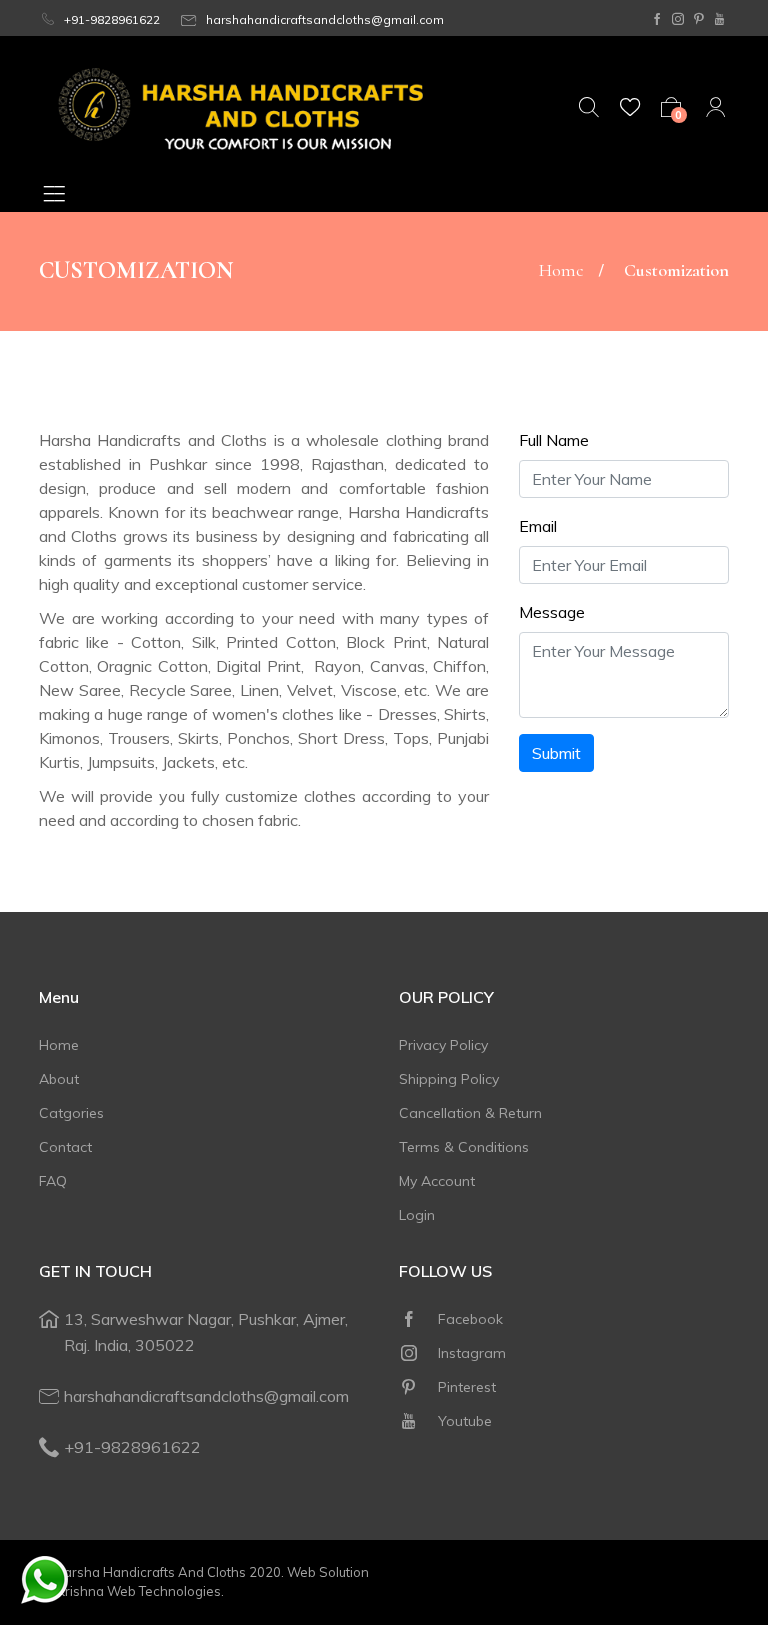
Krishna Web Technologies (139, 1591)
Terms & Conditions (464, 1147)
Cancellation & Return (470, 1113)
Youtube (463, 1421)
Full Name (554, 440)
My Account (437, 1181)
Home (561, 270)
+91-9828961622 (110, 19)
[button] (65, 193)
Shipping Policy (449, 1079)
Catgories (71, 1113)
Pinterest (465, 1387)
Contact (65, 1147)
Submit (556, 753)
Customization (676, 270)
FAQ (53, 1181)
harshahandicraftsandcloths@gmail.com (323, 19)
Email (538, 526)
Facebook (468, 1319)
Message (552, 612)
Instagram (470, 1353)
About (59, 1079)
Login (417, 1215)
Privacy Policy (443, 1045)
